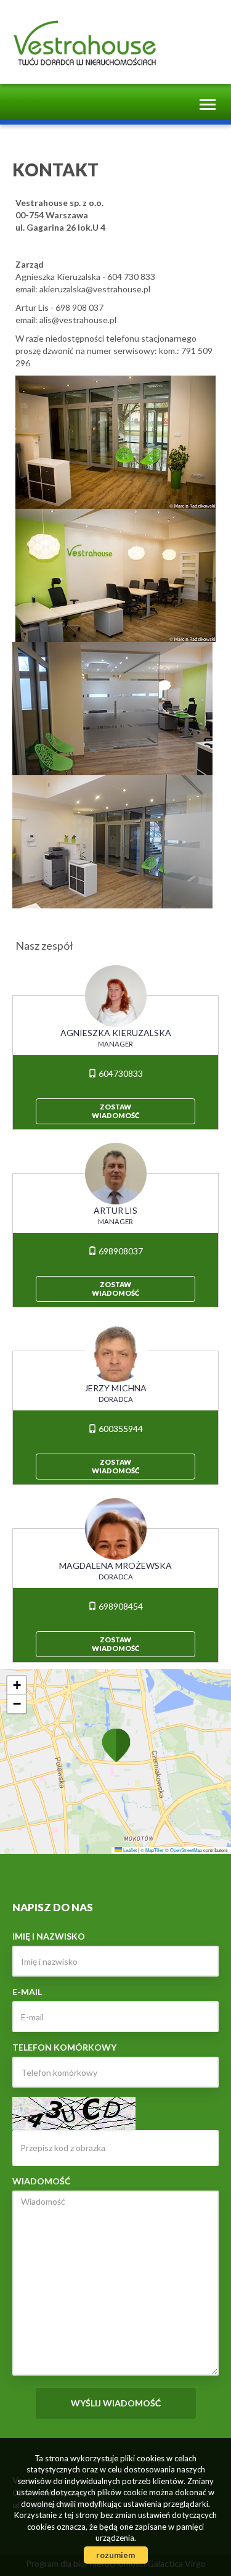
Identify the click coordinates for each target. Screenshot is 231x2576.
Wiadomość (41, 2181)
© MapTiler (152, 1850)
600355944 (120, 1429)
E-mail (27, 1992)
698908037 (120, 1251)
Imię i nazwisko (49, 1936)
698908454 (120, 1606)
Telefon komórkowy (64, 2047)
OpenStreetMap (186, 1850)
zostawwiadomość (115, 1111)
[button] (116, 1744)
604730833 (120, 1073)
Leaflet (129, 1850)
